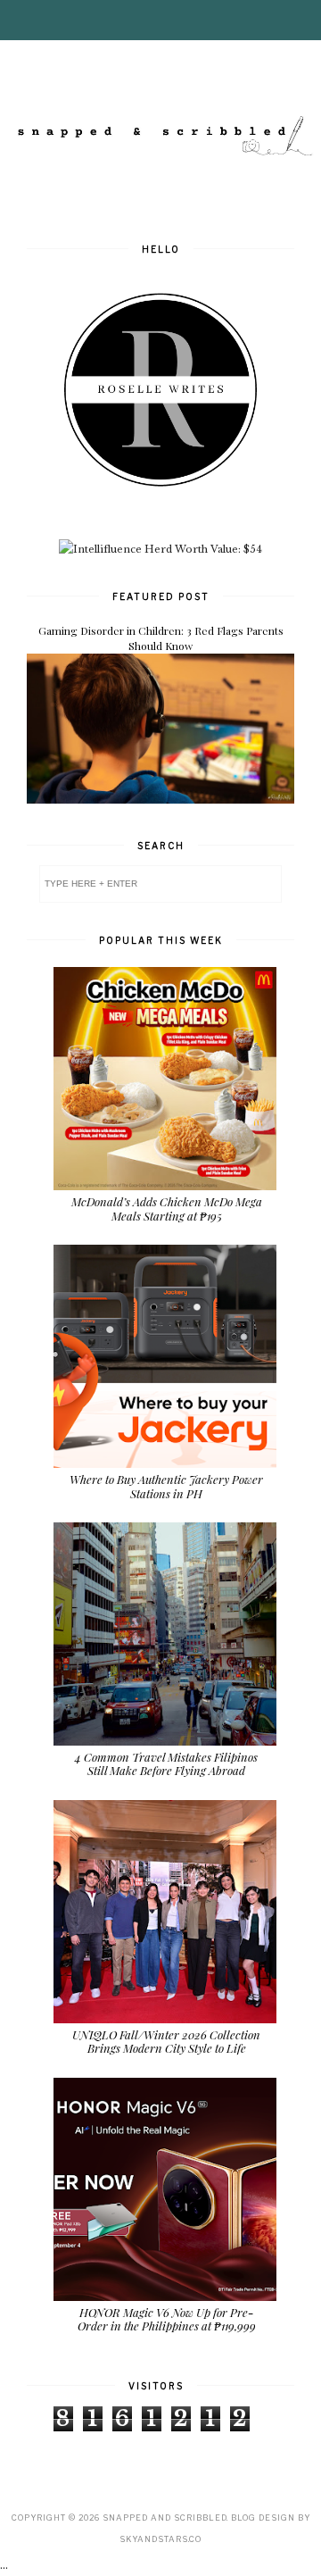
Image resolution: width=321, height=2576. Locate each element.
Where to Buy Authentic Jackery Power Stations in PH (166, 1486)
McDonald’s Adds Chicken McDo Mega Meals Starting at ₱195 (167, 1209)
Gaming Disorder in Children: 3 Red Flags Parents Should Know (161, 638)
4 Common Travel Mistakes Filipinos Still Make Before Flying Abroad (166, 1764)
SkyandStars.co (160, 2539)
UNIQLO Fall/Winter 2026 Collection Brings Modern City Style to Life (166, 2042)
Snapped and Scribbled (165, 2518)
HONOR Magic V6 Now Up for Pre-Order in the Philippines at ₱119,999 (167, 2319)
